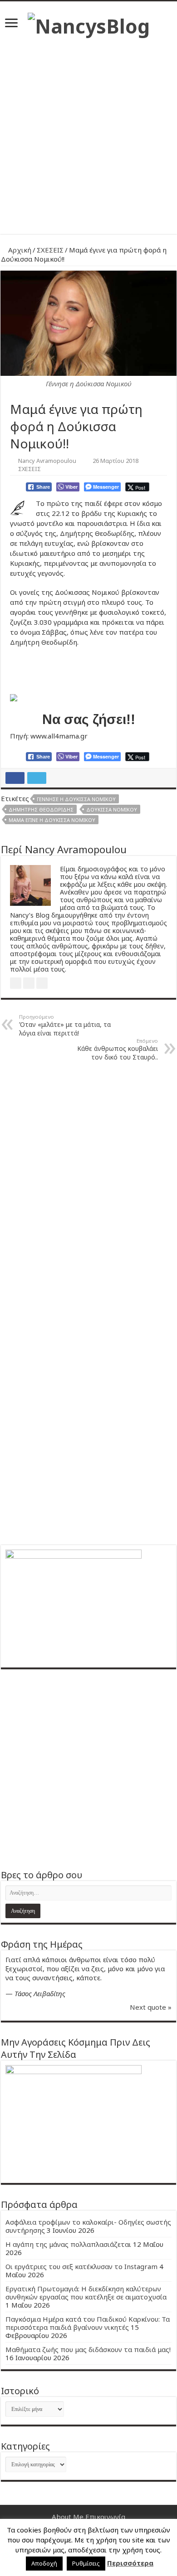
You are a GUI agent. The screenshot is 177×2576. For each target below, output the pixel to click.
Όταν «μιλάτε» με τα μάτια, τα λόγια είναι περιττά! (65, 1025)
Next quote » (151, 2007)
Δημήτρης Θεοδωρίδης (41, 809)
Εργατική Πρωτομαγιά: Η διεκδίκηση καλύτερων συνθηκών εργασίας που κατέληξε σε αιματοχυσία (86, 2293)
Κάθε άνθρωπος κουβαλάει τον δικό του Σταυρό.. (118, 1049)
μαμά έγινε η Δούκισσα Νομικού (52, 820)
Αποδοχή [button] (44, 2563)
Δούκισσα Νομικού (112, 809)
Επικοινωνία (105, 2517)
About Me (68, 2517)
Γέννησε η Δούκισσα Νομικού (76, 799)
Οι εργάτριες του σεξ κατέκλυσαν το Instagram (81, 2266)
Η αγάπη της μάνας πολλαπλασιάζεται (68, 2244)
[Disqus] (88, 1184)
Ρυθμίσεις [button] (86, 2563)
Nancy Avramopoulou (47, 461)
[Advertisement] (88, 132)
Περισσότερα (130, 2563)
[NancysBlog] (89, 24)
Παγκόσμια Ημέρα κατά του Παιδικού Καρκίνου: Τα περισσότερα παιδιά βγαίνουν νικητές (88, 2323)
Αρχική (19, 250)
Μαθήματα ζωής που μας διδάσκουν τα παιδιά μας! (88, 2349)
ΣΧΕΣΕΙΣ (50, 250)
